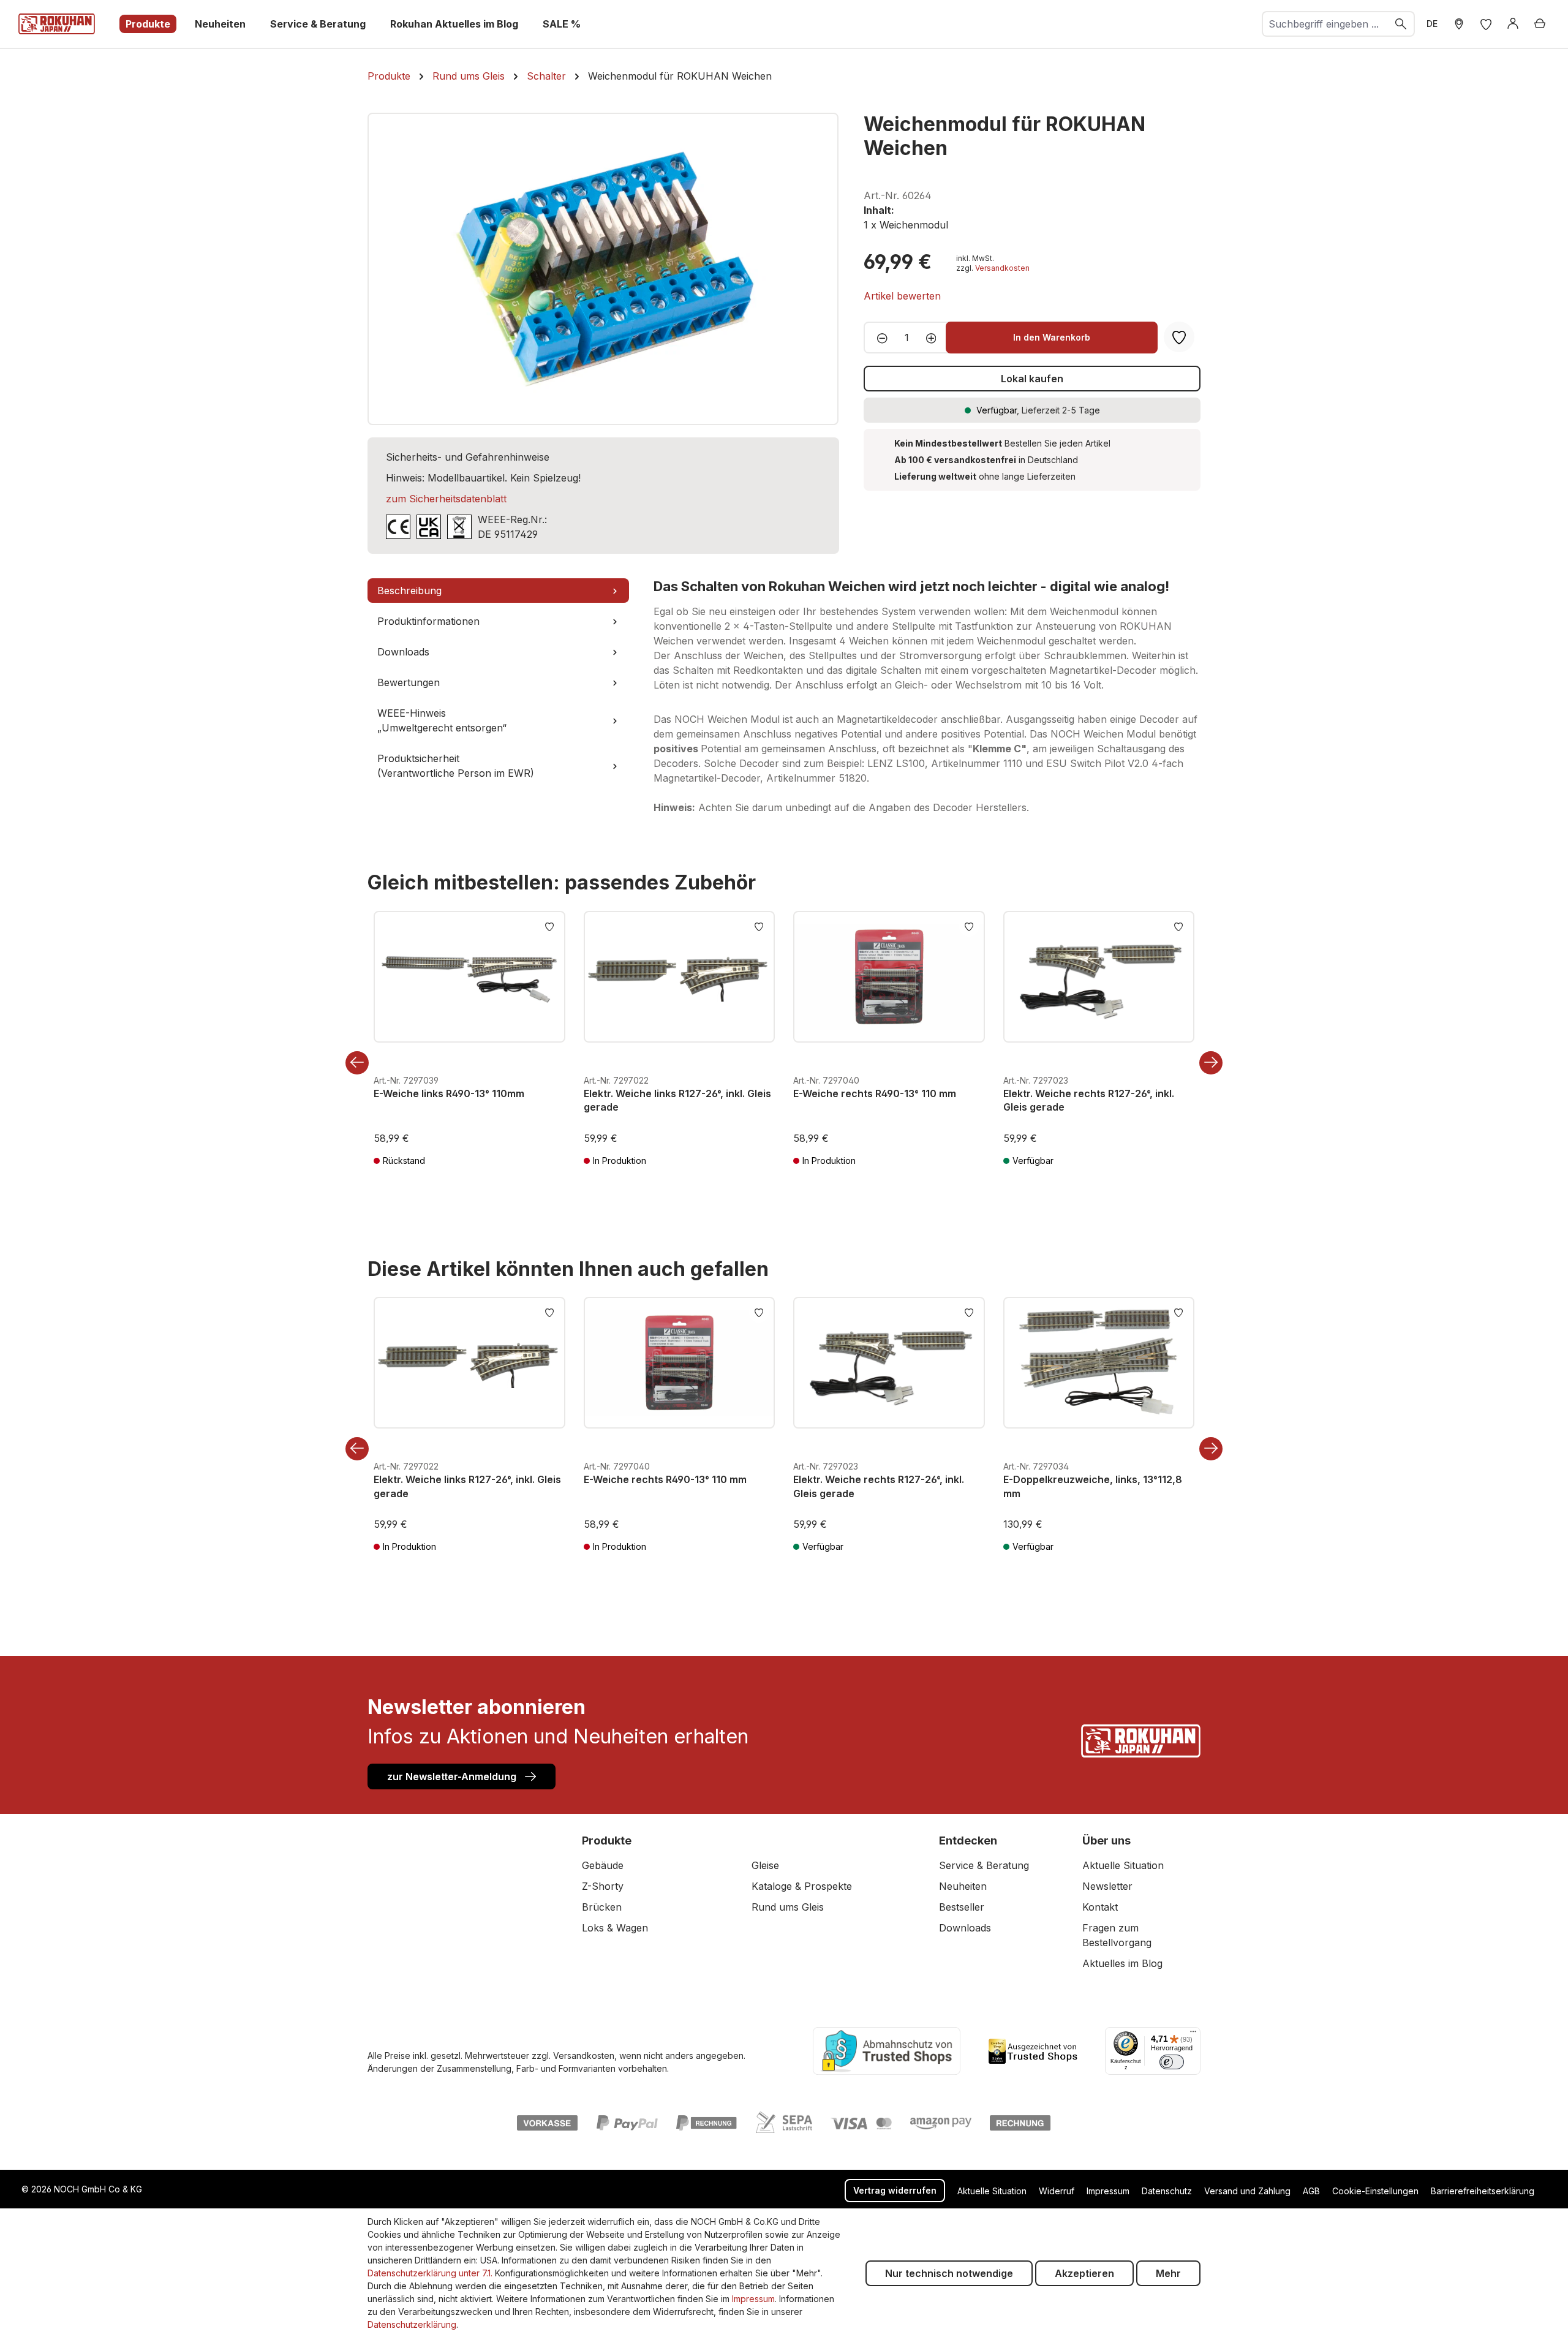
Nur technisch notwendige (949, 2273)
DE (1432, 24)
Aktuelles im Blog (1122, 1963)
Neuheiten (963, 1886)
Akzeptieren (1084, 2273)
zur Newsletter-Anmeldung (453, 1776)
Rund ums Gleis (788, 1907)
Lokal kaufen (1032, 379)
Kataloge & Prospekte (802, 1886)
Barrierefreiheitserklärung (1483, 2191)
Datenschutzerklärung (412, 2324)
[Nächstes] (1211, 1063)
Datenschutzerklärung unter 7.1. (430, 2273)
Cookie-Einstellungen (1375, 2191)
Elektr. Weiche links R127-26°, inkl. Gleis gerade (677, 1100)
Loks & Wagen (615, 1928)
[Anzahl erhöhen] (935, 338)
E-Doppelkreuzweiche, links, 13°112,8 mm (1093, 1486)
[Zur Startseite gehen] (57, 24)
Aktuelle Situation (1123, 1865)
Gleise (765, 1865)
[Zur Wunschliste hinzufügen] (549, 926)
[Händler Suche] (1459, 24)
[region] (603, 269)
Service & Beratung (984, 1865)
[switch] (1172, 2062)
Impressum (1108, 2191)
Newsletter (1107, 1886)
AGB (1311, 2191)
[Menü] (1193, 2034)
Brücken (602, 1907)
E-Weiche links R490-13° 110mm (449, 1093)
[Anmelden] (1513, 24)
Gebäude (603, 1865)
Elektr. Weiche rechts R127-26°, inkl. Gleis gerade (1089, 1100)
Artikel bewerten (902, 296)
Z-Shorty (603, 1886)
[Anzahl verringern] (879, 338)
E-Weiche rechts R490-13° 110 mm (875, 1093)
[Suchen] (1401, 24)
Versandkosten (1002, 268)
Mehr (1168, 2273)
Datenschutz (1167, 2191)
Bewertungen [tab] (409, 682)
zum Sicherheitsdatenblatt (446, 499)
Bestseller (962, 1907)
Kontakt (1100, 1907)
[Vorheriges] (357, 1063)
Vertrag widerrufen (895, 2190)
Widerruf (1057, 2191)
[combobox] (1325, 24)
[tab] (498, 591)
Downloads (965, 1928)
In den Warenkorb (1052, 337)
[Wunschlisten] (1486, 24)
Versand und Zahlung (1247, 2191)
